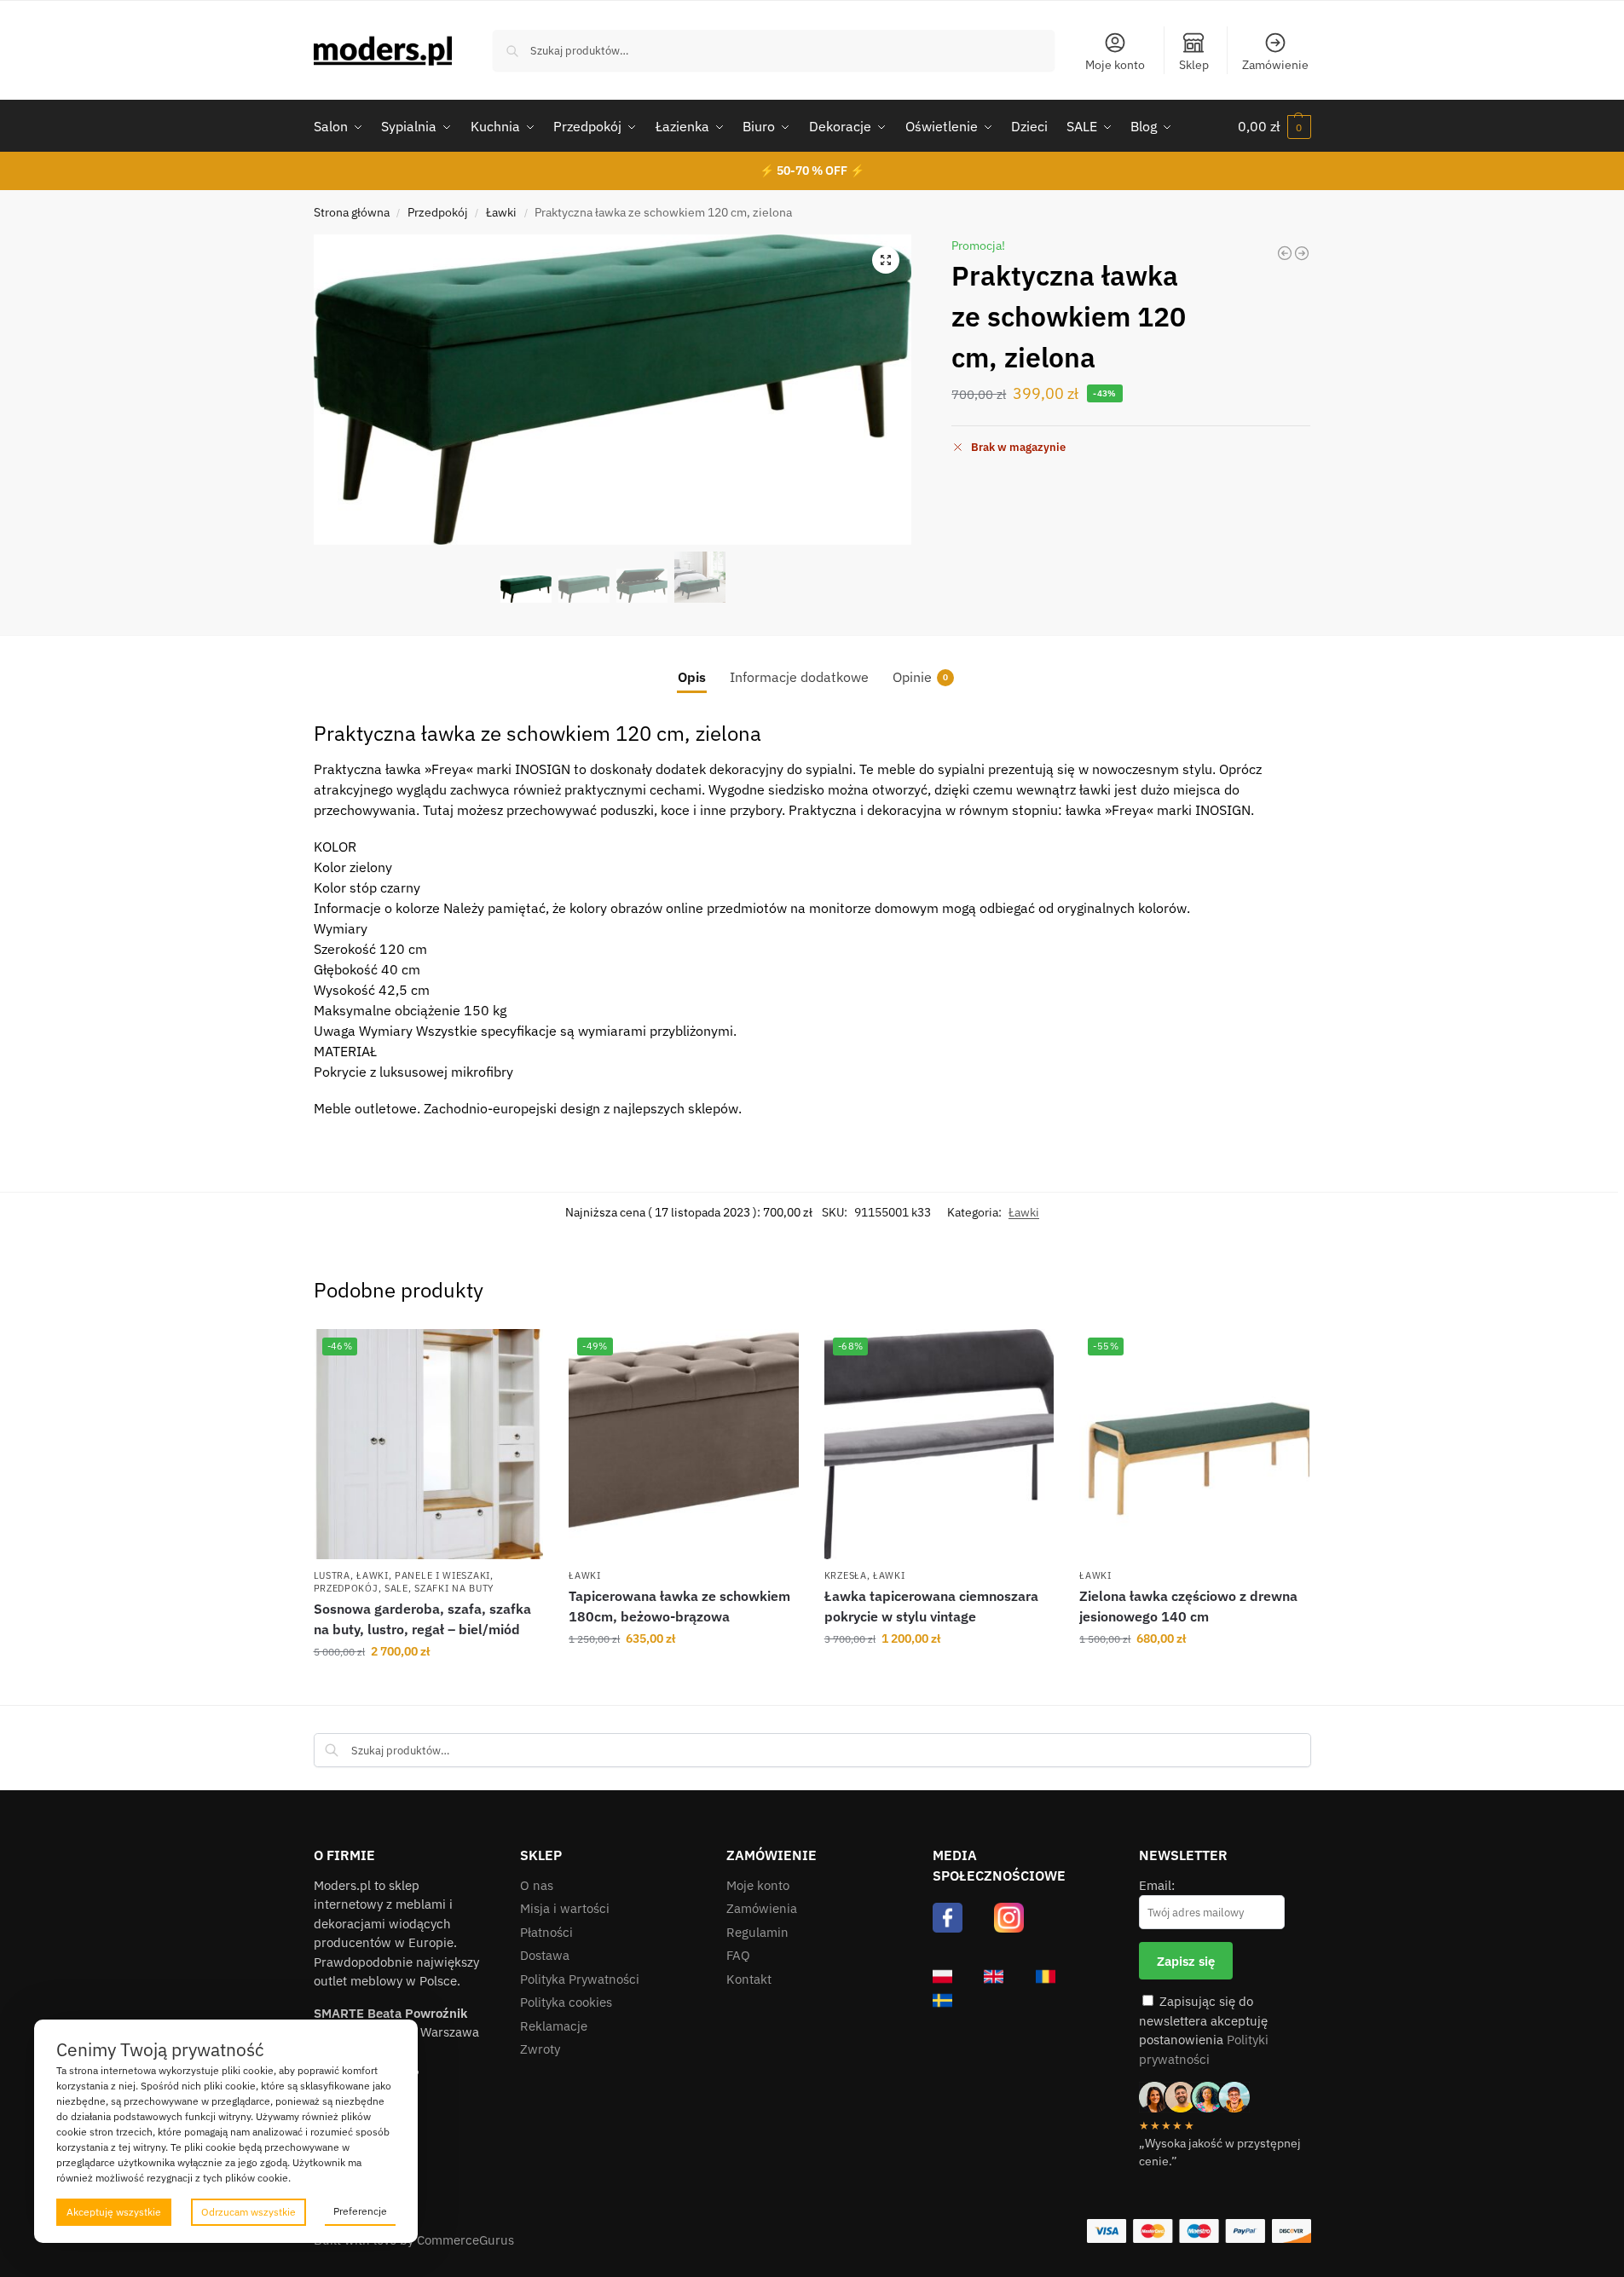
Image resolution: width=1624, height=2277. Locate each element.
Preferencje (360, 2211)
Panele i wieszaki (442, 1575)
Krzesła (846, 1575)
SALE (396, 1588)
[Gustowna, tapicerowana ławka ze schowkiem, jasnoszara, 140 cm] (1302, 253)
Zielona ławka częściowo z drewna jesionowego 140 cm (1188, 1606)
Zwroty (540, 2049)
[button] (1274, 126)
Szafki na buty (454, 1588)
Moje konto (1115, 65)
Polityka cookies (566, 2002)
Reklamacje (554, 2026)
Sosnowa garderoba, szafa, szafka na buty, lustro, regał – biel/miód (422, 1619)
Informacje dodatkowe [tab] (799, 677)
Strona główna (352, 212)
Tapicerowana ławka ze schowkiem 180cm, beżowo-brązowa (679, 1606)
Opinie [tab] (920, 677)
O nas (537, 1885)
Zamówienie (1275, 65)
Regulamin (757, 1932)
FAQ (738, 1955)
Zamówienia (762, 1908)
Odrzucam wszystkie (249, 2212)
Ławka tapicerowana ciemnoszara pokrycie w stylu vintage (931, 1606)
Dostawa (545, 1955)
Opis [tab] (692, 677)
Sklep (1194, 65)
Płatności (546, 1932)
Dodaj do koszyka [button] (428, 1688)
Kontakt (749, 1979)
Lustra (332, 1575)
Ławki (501, 212)
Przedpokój (438, 212)
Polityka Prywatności (580, 1979)
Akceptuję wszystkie (114, 2212)
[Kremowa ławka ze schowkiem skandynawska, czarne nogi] (1285, 253)
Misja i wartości (565, 1908)
